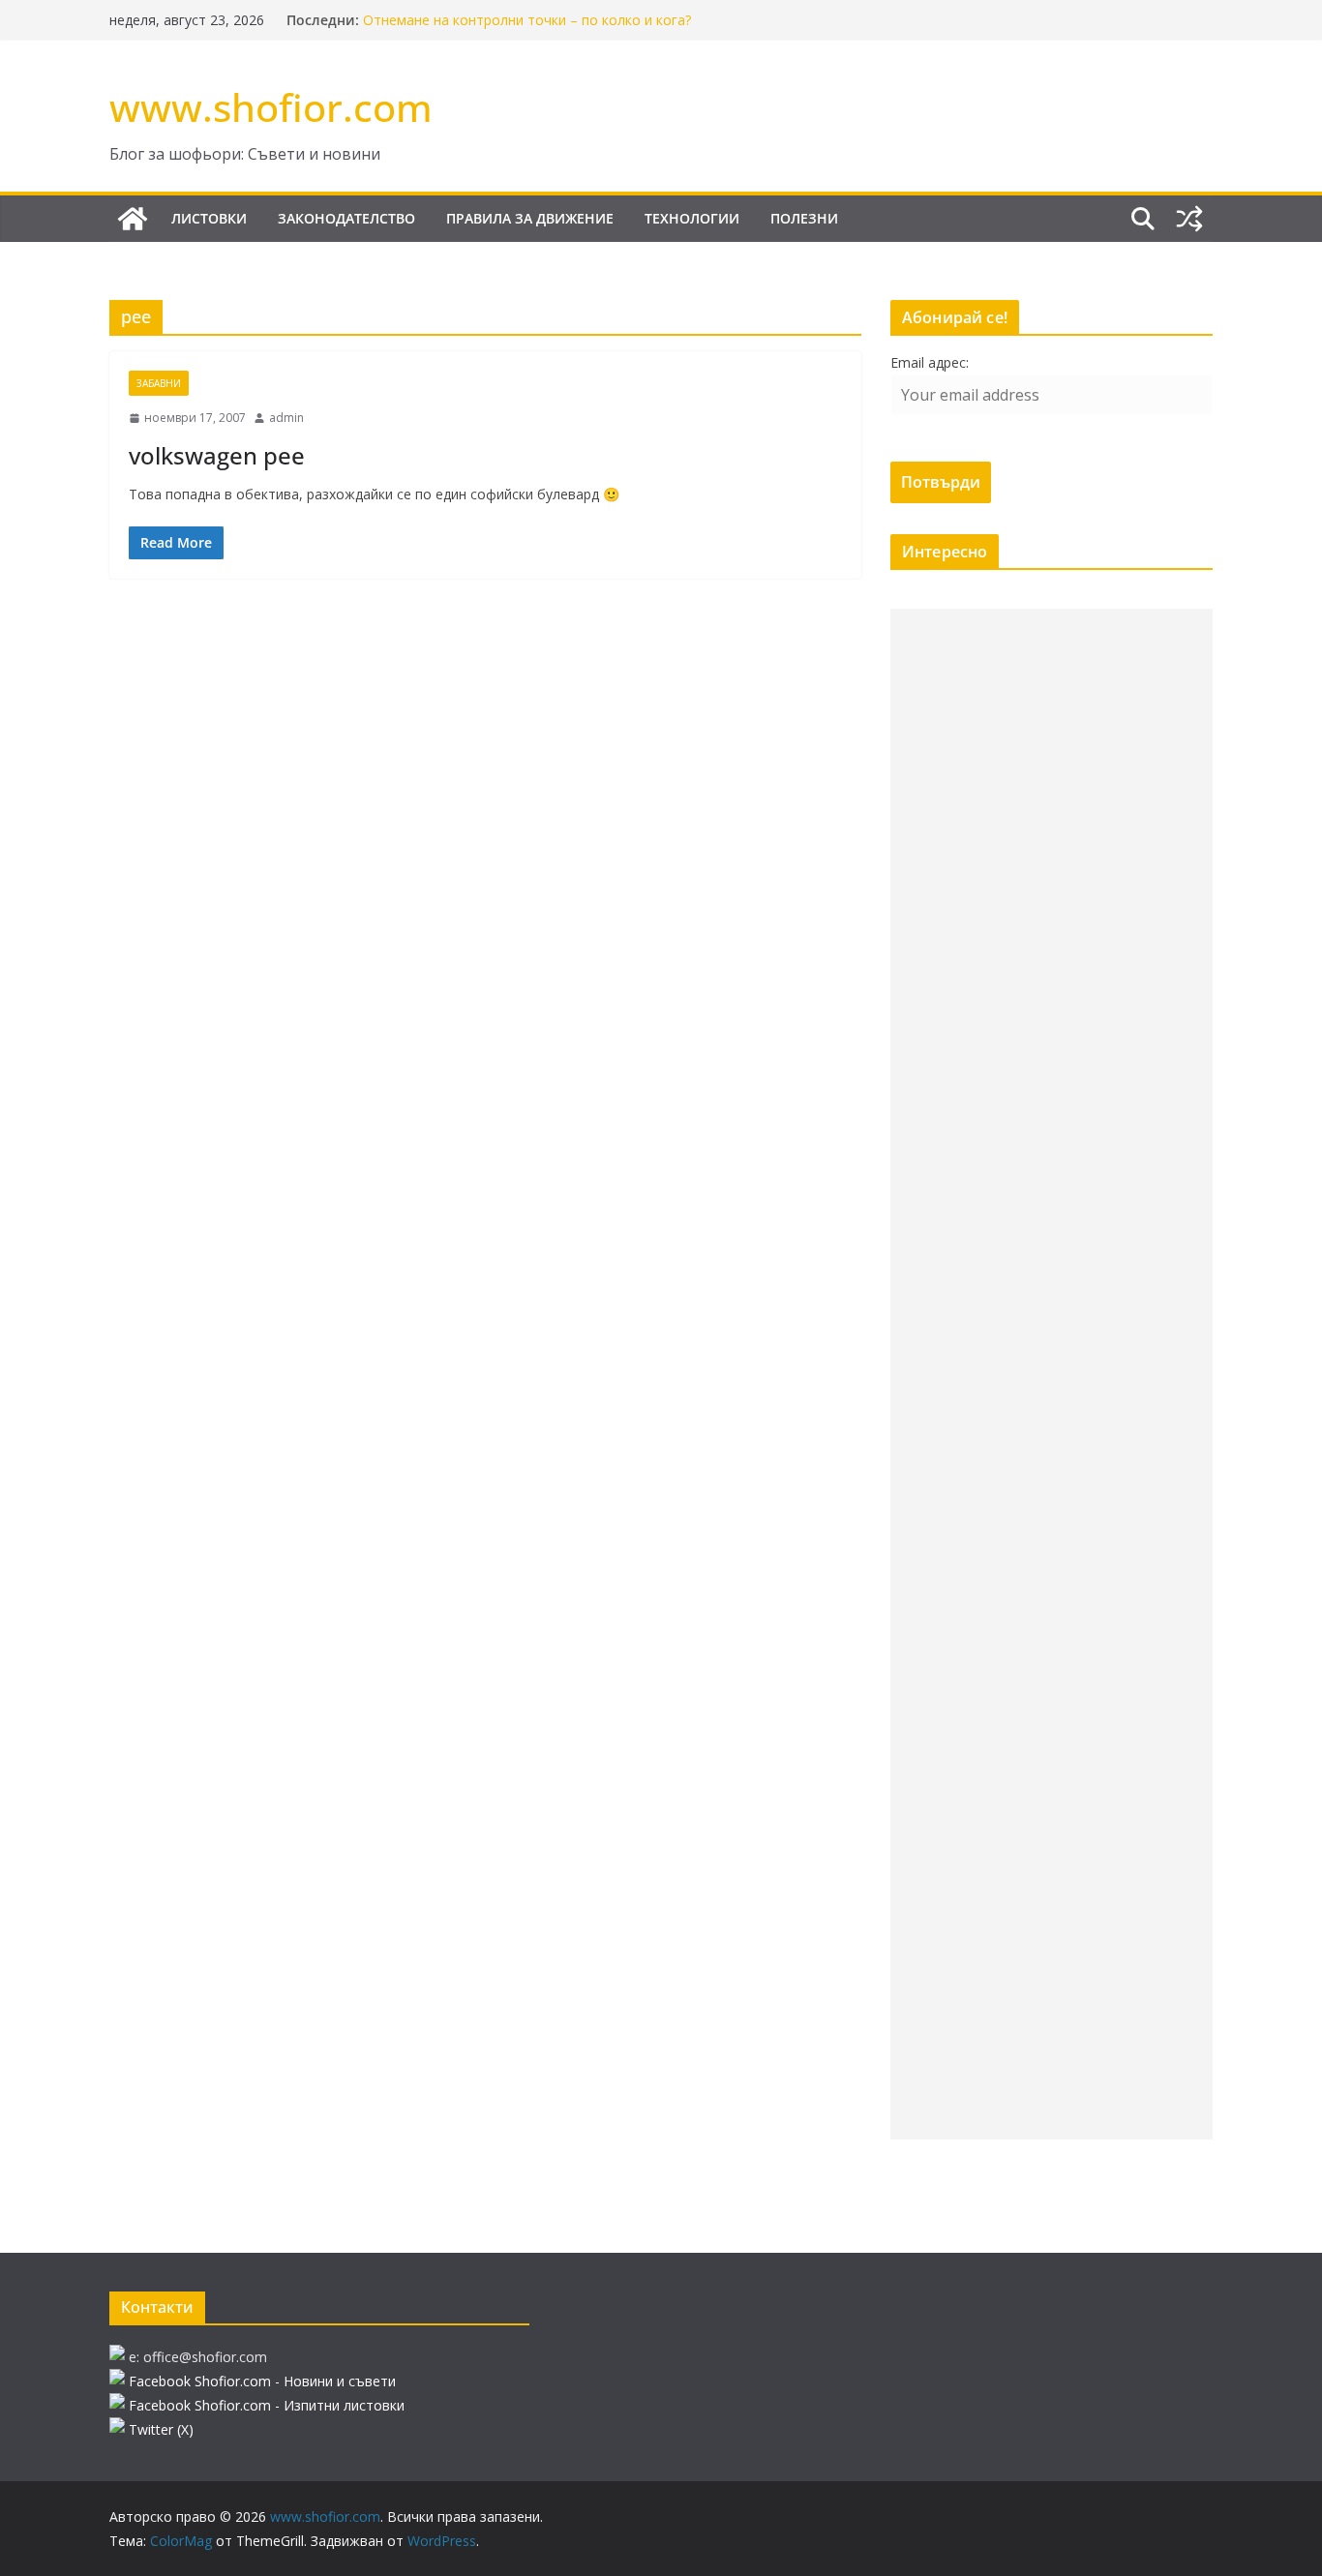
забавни (159, 383)
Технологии (692, 218)
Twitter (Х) (161, 2429)
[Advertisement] (1052, 1374)
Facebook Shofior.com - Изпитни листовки (267, 2405)
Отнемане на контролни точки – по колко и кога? (527, 20)
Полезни (804, 218)
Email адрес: (930, 362)
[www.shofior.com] (133, 219)
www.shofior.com (271, 107)
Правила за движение (530, 218)
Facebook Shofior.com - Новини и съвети (262, 2381)
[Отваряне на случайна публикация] (1189, 219)
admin (286, 418)
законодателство (346, 218)
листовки (209, 218)
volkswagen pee (217, 455)
